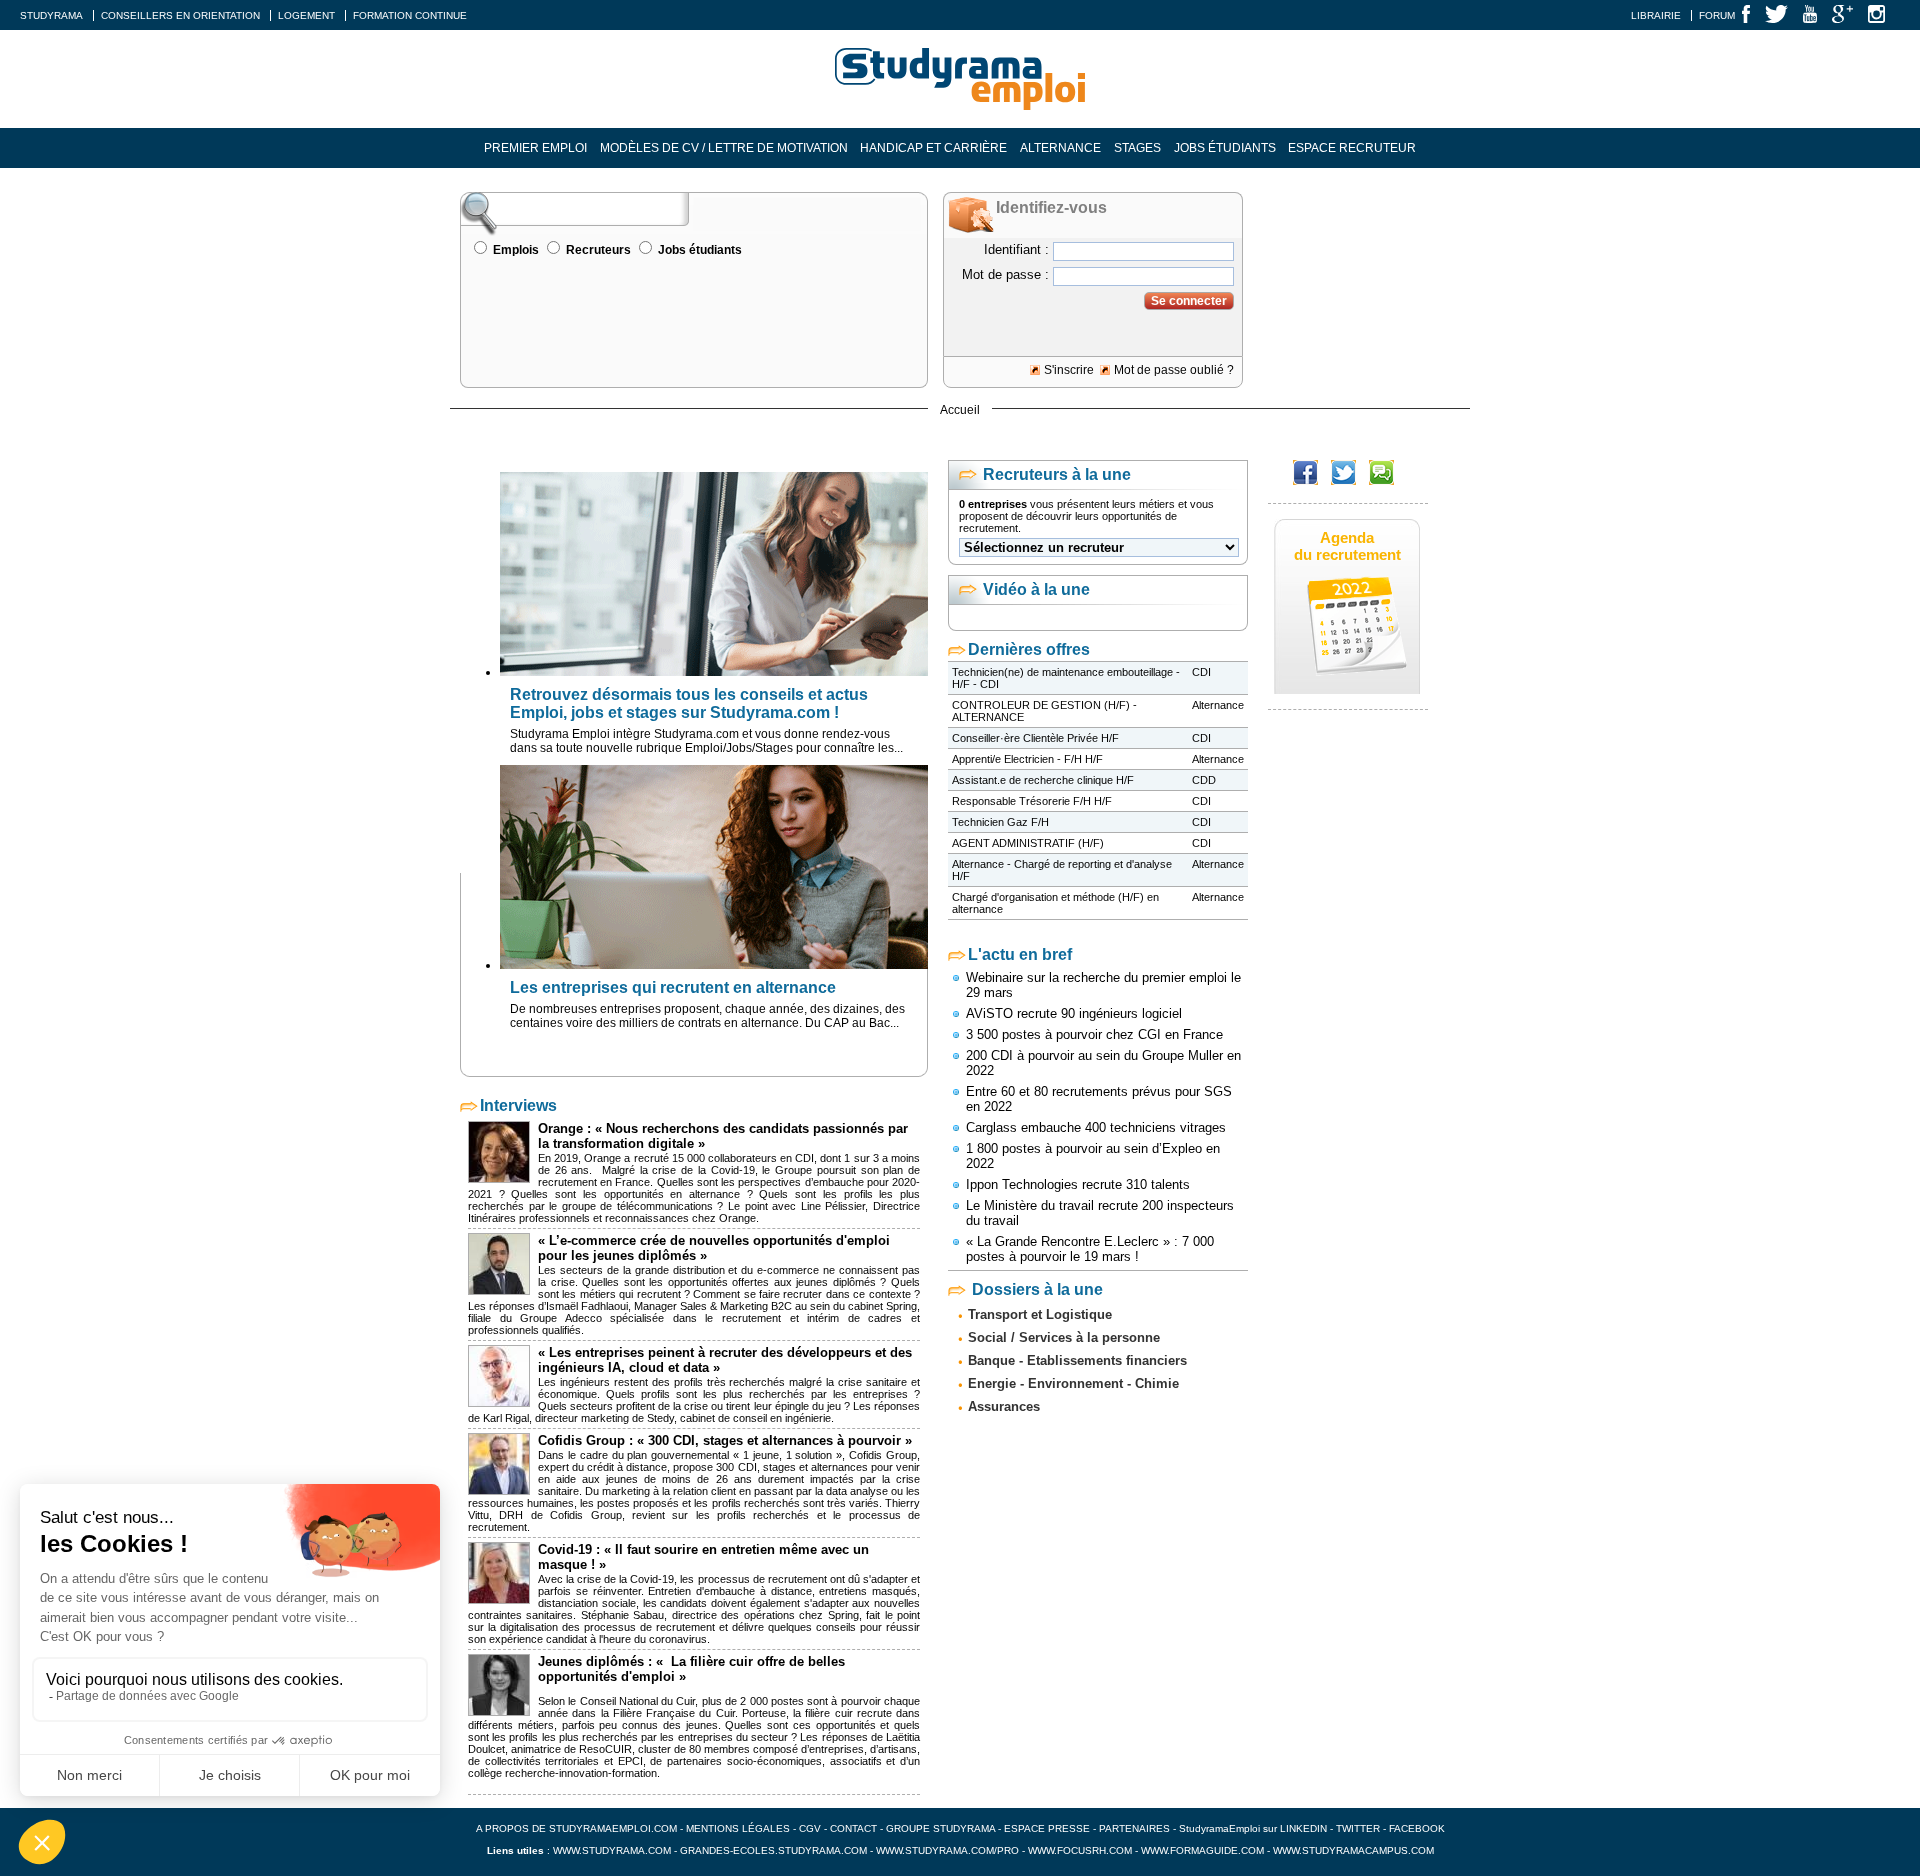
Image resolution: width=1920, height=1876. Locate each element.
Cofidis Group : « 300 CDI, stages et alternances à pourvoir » (725, 1440)
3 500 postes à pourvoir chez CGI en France (1094, 1034)
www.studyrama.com (612, 1850)
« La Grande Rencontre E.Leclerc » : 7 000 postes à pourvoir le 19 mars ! (1090, 1249)
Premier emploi (535, 148)
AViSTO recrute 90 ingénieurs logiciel (1074, 1013)
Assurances (1004, 1406)
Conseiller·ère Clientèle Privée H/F (1035, 738)
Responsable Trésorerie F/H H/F (1032, 801)
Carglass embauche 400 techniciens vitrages (1096, 1127)
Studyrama (51, 15)
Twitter (1359, 1828)
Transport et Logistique (1040, 1314)
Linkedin (1303, 1828)
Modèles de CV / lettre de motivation (724, 148)
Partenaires (1134, 1828)
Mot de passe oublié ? (1174, 370)
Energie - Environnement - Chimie (1073, 1383)
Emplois (516, 250)
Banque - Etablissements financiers (1077, 1360)
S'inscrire (1069, 370)
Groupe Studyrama (940, 1828)
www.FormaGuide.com (1202, 1850)
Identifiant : (1016, 249)
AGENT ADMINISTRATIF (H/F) (1028, 843)
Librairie (1656, 15)
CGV (810, 1828)
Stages (1137, 148)
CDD (1204, 780)
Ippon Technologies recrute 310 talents (1078, 1184)
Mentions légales (738, 1828)
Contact (853, 1828)
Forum (1717, 15)
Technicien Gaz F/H (1000, 822)
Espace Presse (1047, 1828)
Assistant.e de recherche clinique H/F (1043, 780)
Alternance (1060, 148)
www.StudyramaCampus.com (1353, 1850)
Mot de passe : (1005, 274)
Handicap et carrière (933, 148)
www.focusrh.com (1080, 1850)
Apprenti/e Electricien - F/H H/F (1027, 759)
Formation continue (410, 15)
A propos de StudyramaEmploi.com (576, 1828)
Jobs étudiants (1225, 148)
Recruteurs (598, 250)
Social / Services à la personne (1064, 1337)
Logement (306, 15)
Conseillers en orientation (180, 15)
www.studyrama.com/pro (947, 1850)
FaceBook (1417, 1828)
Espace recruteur (1352, 148)
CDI (1201, 672)
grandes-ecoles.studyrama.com (773, 1850)
